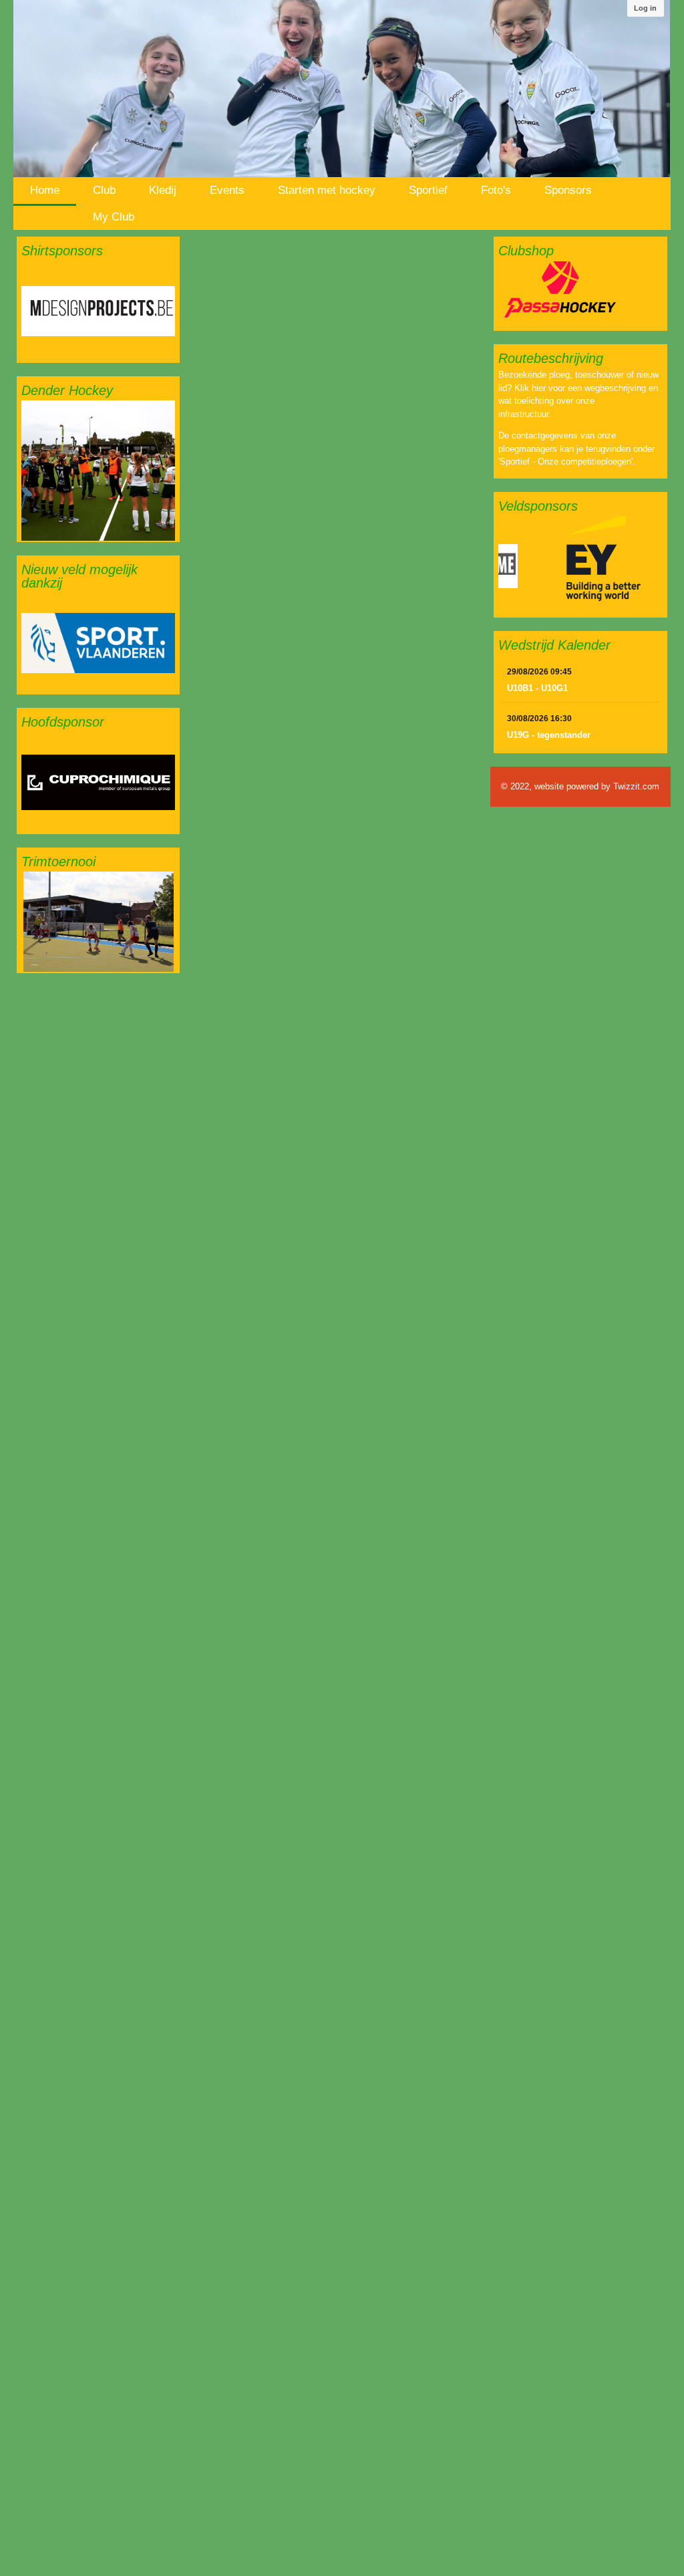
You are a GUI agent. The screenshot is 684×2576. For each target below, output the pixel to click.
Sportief (428, 190)
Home (45, 190)
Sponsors (568, 190)
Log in (645, 8)
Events (227, 190)
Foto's (496, 190)
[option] (98, 311)
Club (104, 190)
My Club (114, 217)
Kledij (163, 190)
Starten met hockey (327, 190)
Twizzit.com (636, 786)
